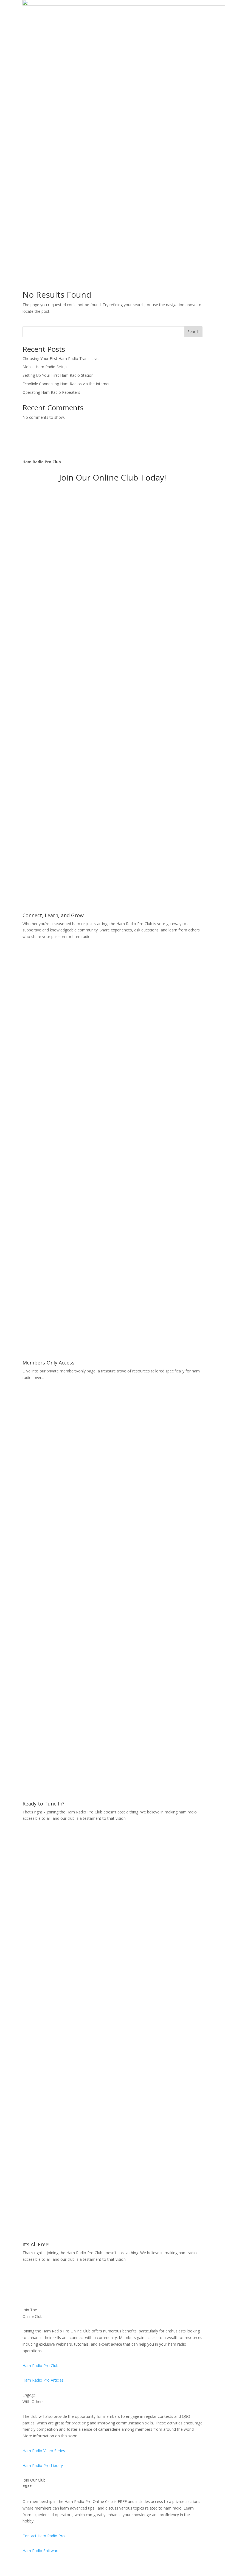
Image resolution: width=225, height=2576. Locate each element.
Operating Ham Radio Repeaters (51, 392)
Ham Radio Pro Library (43, 2465)
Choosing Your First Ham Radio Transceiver (61, 358)
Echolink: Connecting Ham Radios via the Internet (66, 384)
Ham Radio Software (41, 2551)
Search (193, 332)
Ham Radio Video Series (44, 2451)
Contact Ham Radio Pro (44, 2536)
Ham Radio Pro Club (40, 2366)
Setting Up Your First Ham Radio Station (58, 375)
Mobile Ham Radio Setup (45, 367)
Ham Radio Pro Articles (43, 2380)
